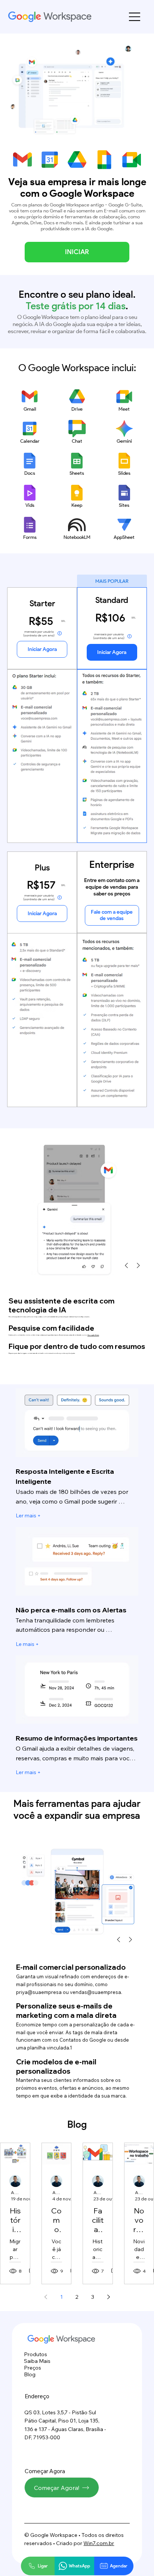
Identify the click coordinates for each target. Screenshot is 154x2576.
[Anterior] (126, 1265)
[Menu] (135, 17)
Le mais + (27, 1644)
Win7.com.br (99, 2543)
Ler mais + (28, 1515)
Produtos (36, 2354)
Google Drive (93, 1335)
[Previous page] (46, 2297)
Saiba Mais (37, 2361)
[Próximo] (138, 1265)
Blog (30, 2374)
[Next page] (108, 2297)
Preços (33, 2368)
